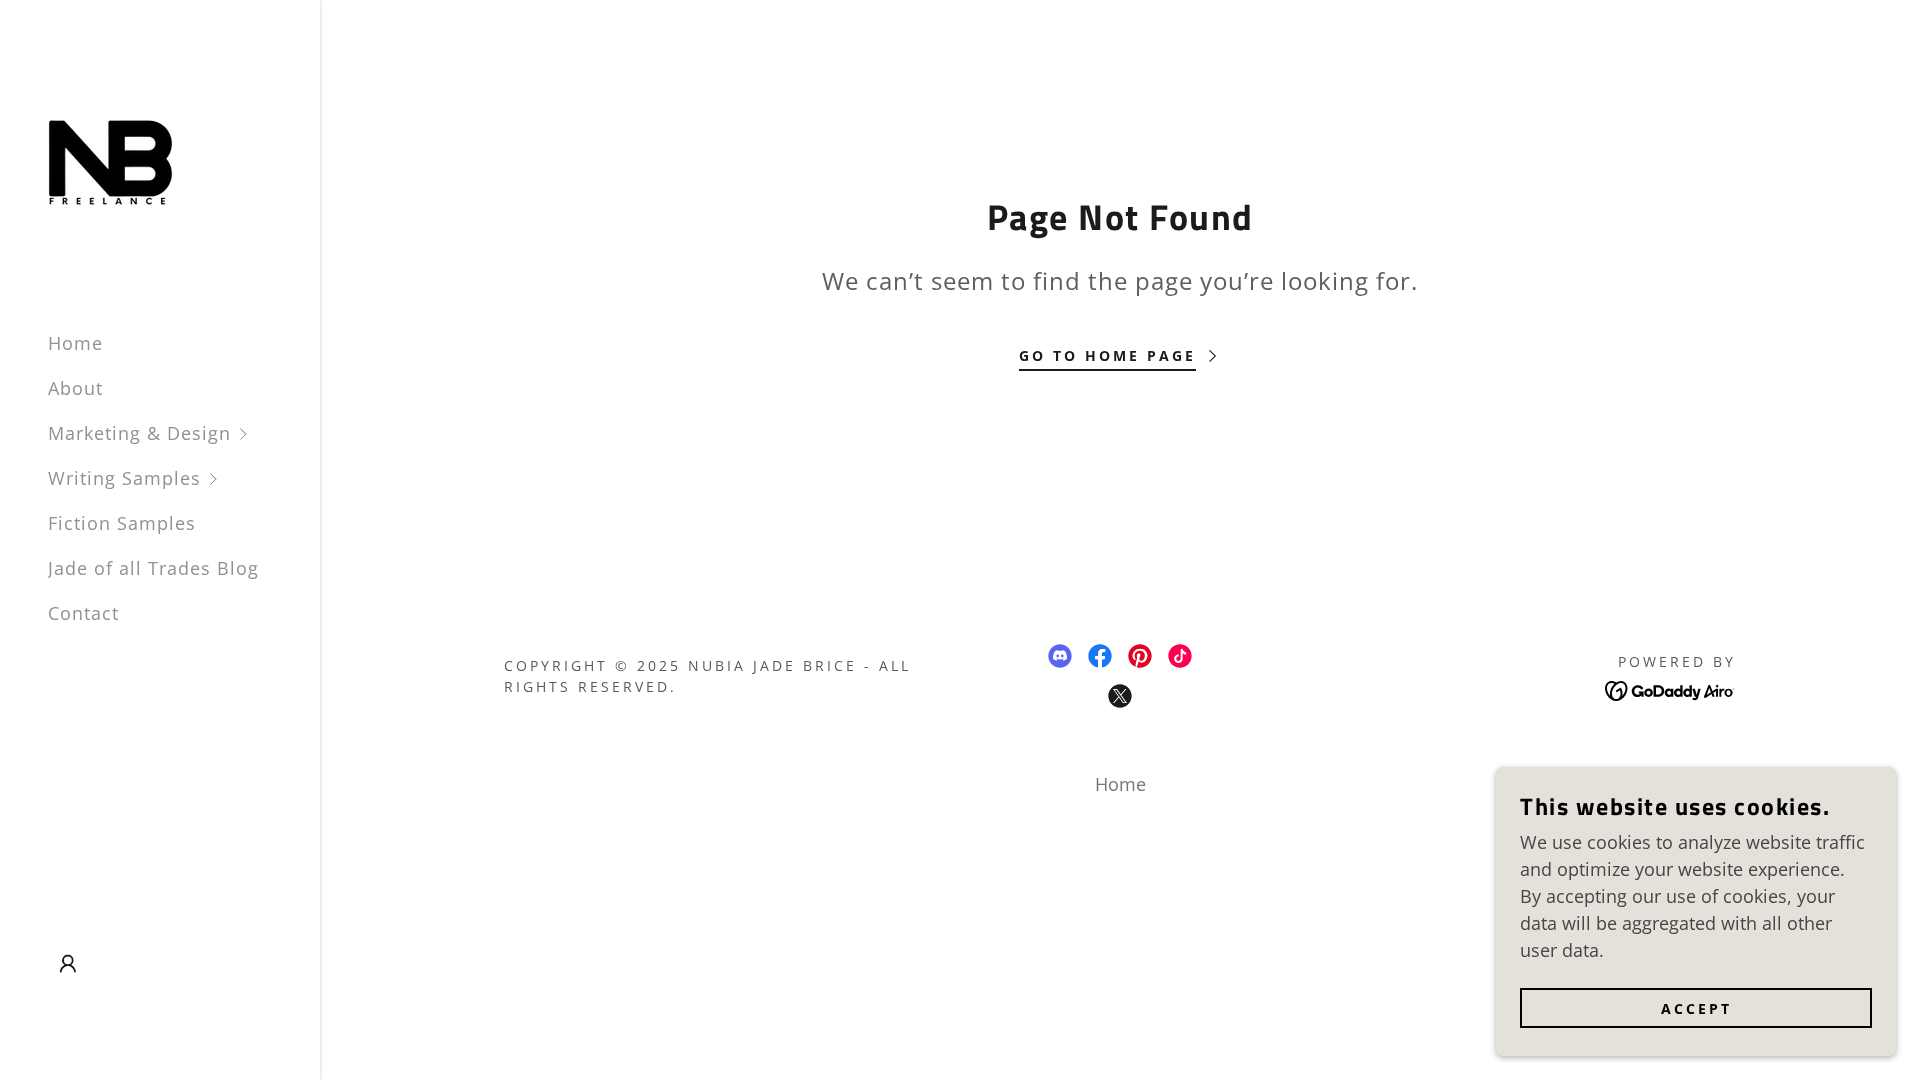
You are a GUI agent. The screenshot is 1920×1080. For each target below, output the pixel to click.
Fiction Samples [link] (122, 523)
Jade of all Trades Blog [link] (153, 568)
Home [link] (75, 343)
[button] (184, 433)
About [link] (75, 388)
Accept (1696, 1008)
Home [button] (1120, 784)
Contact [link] (83, 613)
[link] (110, 156)
